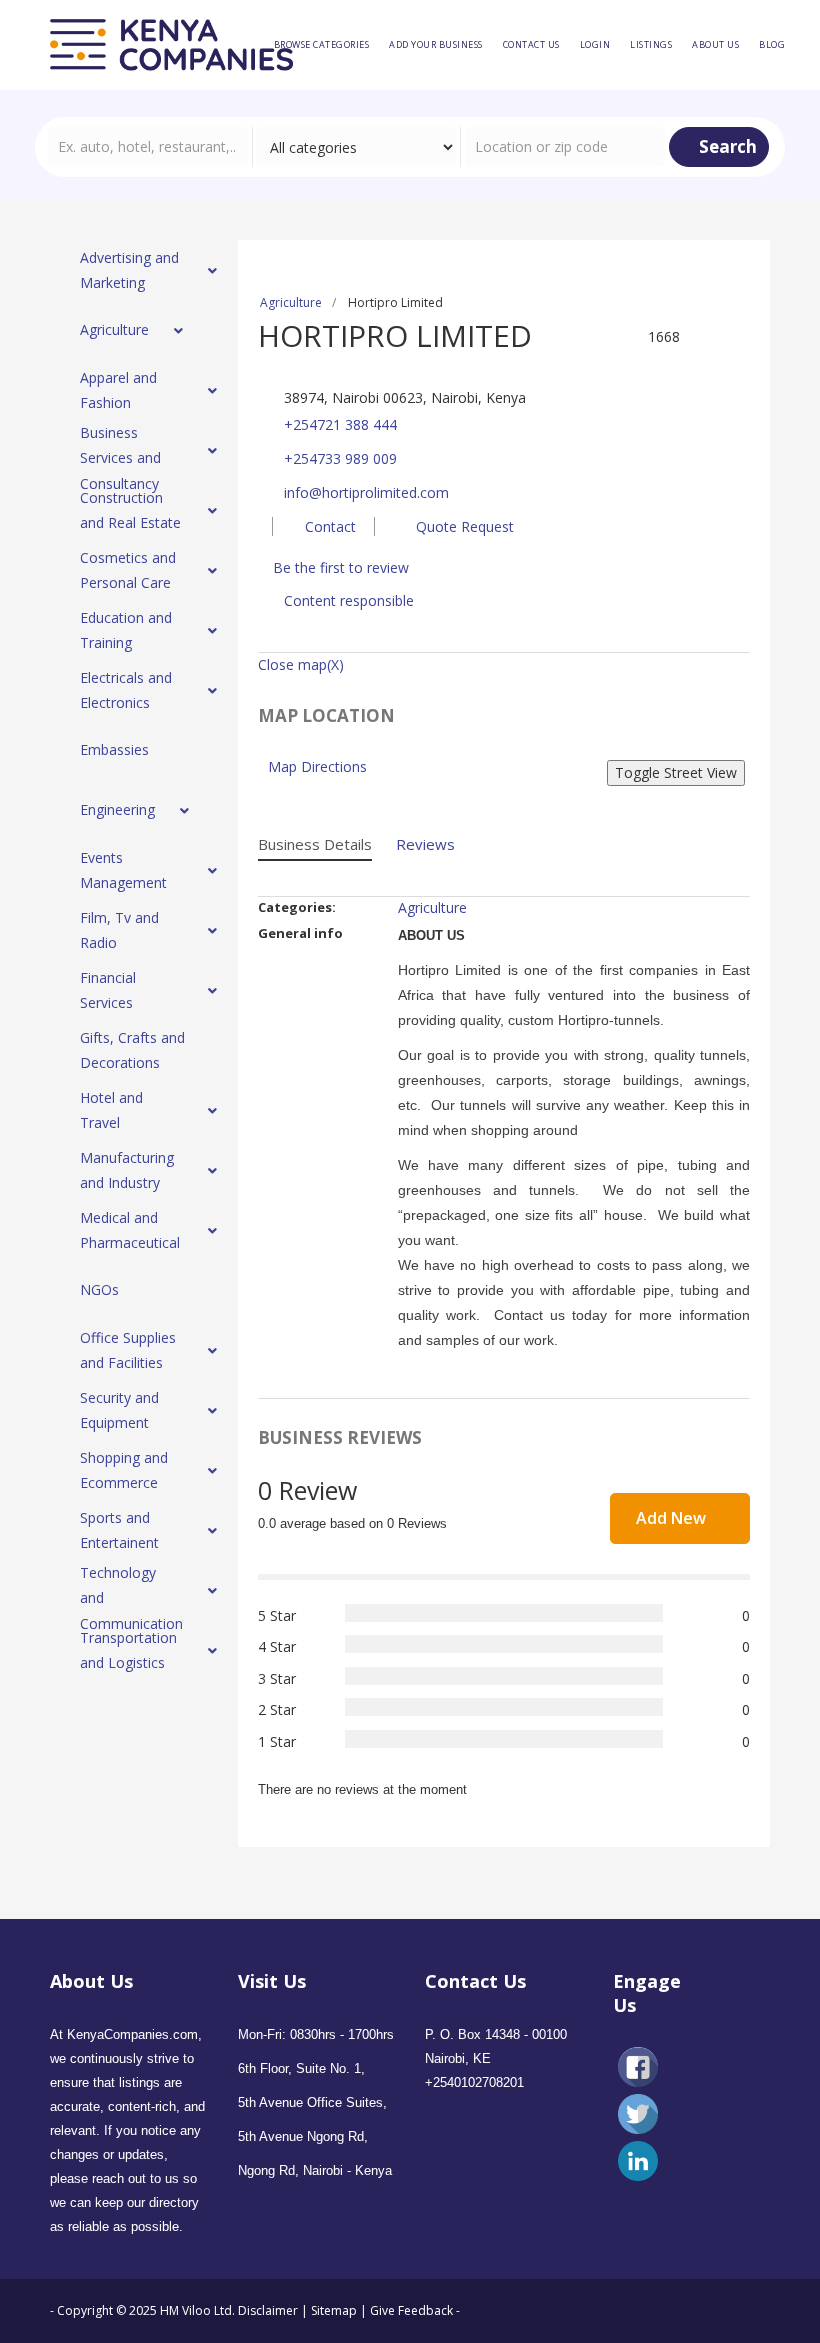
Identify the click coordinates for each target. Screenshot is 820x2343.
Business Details (315, 844)
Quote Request (463, 526)
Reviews (425, 844)
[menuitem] (322, 45)
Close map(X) (301, 664)
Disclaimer (269, 2310)
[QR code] (716, 364)
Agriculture (291, 302)
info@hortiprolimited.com (366, 492)
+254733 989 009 (340, 458)
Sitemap (334, 2310)
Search (726, 146)
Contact (328, 526)
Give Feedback (411, 2310)
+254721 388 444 (340, 424)
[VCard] (740, 364)
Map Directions (317, 766)
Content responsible (349, 600)
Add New (673, 1518)
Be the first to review (341, 567)
